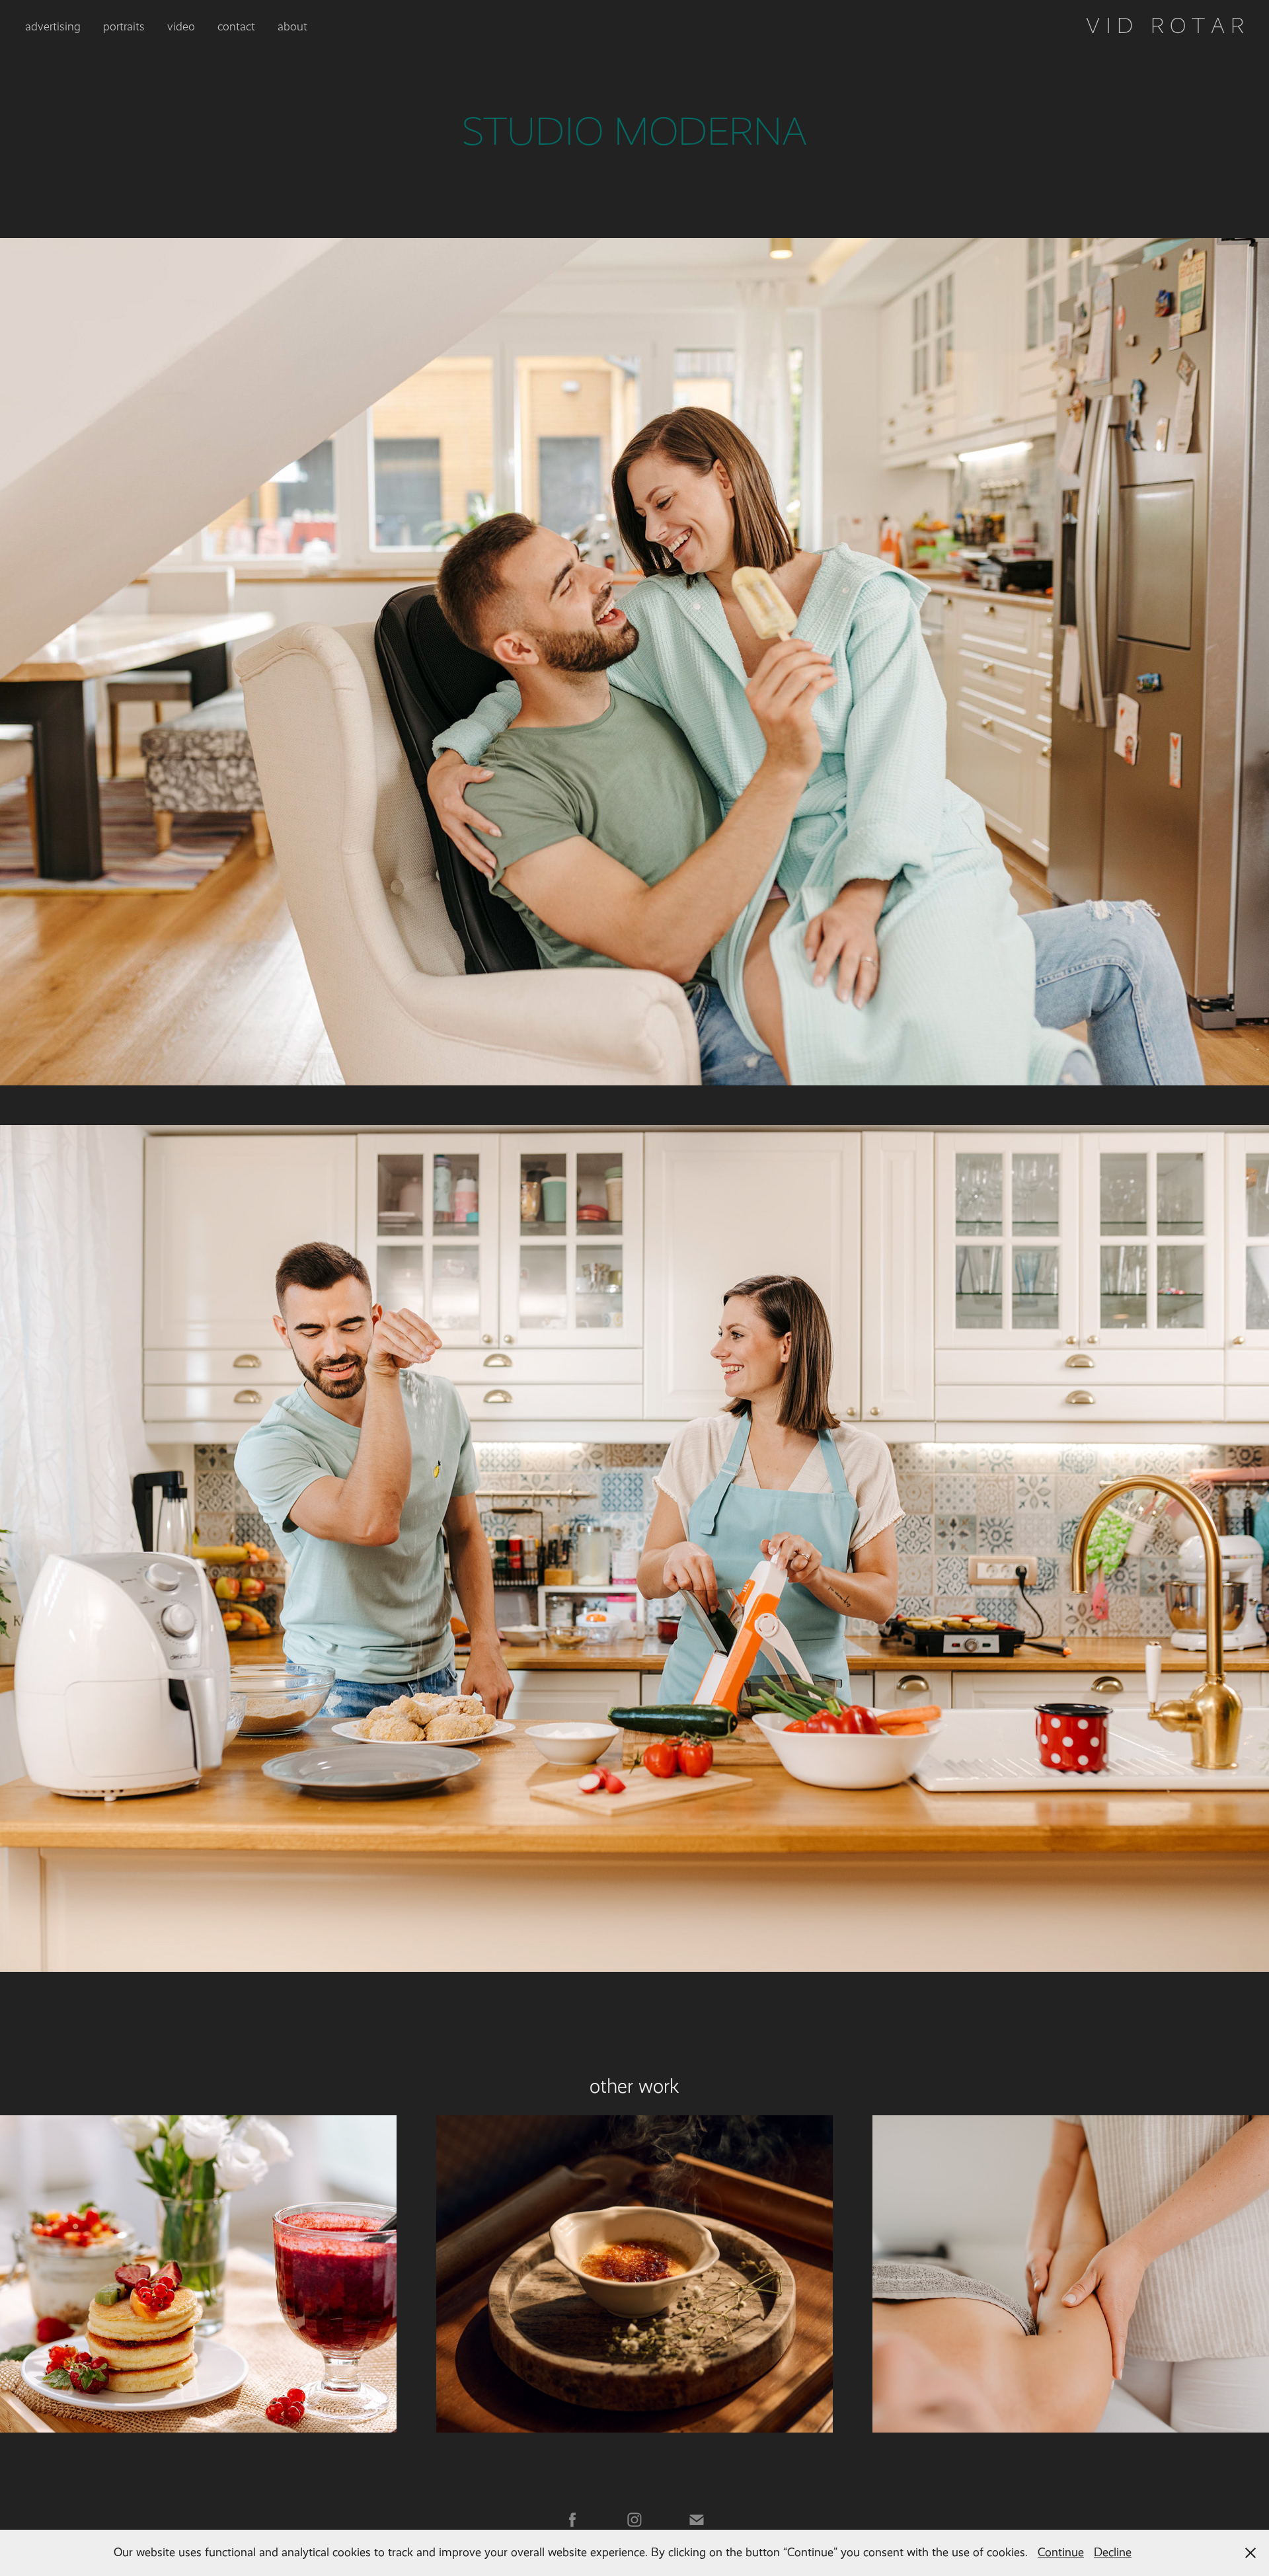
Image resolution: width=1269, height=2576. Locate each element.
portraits (124, 26)
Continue (1061, 2552)
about (292, 26)
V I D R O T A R (1165, 26)
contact (236, 26)
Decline (1113, 2552)
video (181, 26)
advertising (53, 26)
